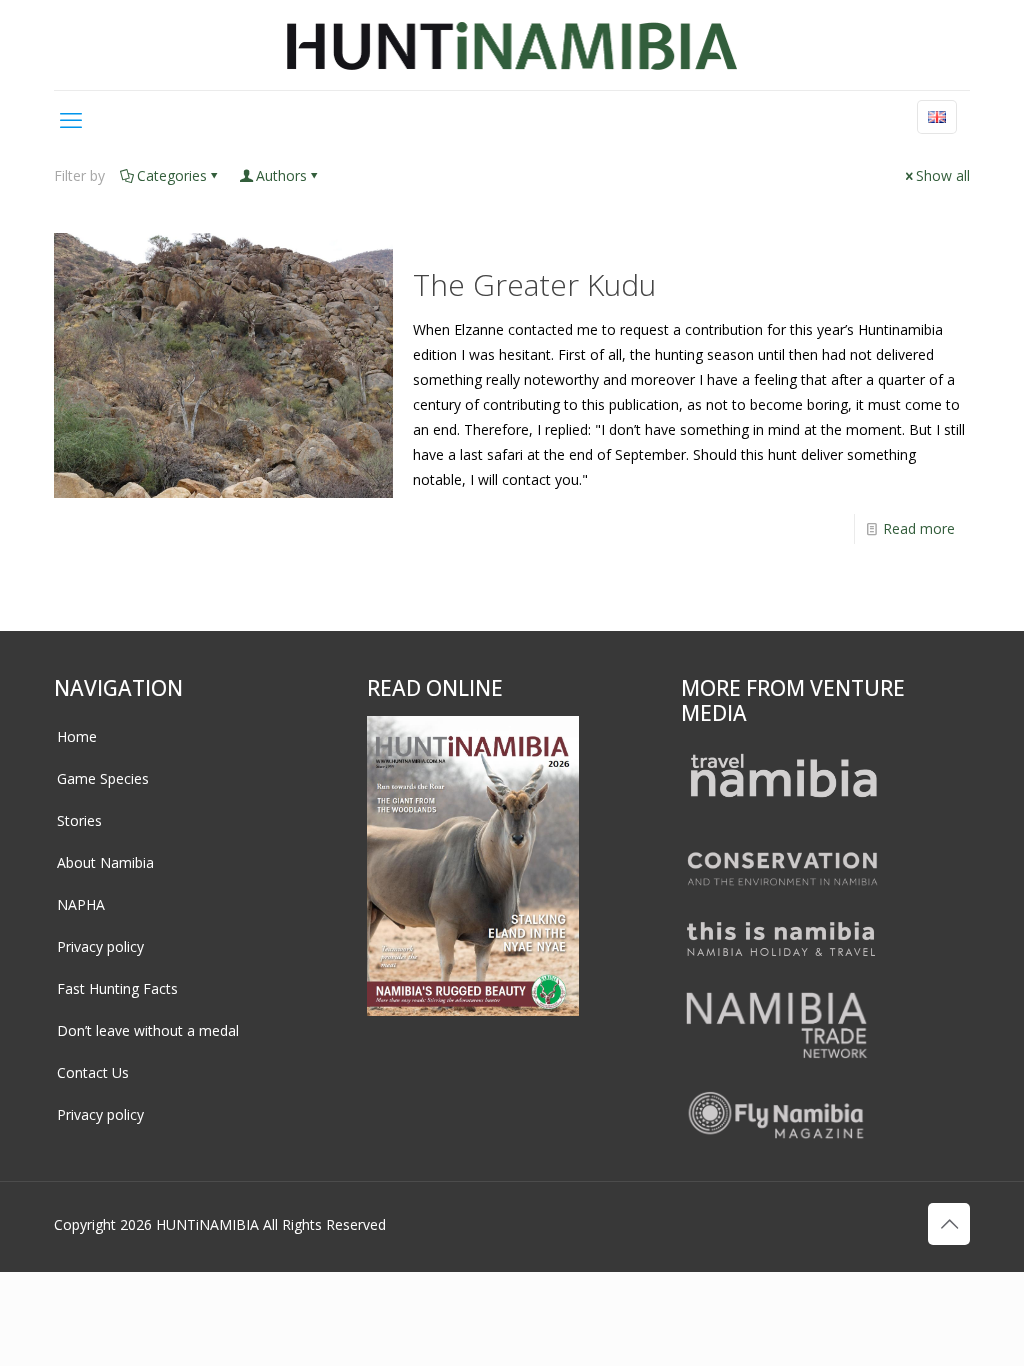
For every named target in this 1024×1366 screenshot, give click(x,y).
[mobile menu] (71, 119)
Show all (943, 175)
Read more (919, 528)
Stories (79, 820)
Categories (172, 175)
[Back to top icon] (949, 1224)
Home (77, 736)
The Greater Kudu (534, 284)
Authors (281, 175)
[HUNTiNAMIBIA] (512, 45)
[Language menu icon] (937, 117)
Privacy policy (100, 946)
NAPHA (81, 904)
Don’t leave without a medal (148, 1030)
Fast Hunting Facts (117, 988)
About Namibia (105, 862)
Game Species (103, 778)
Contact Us (93, 1072)
